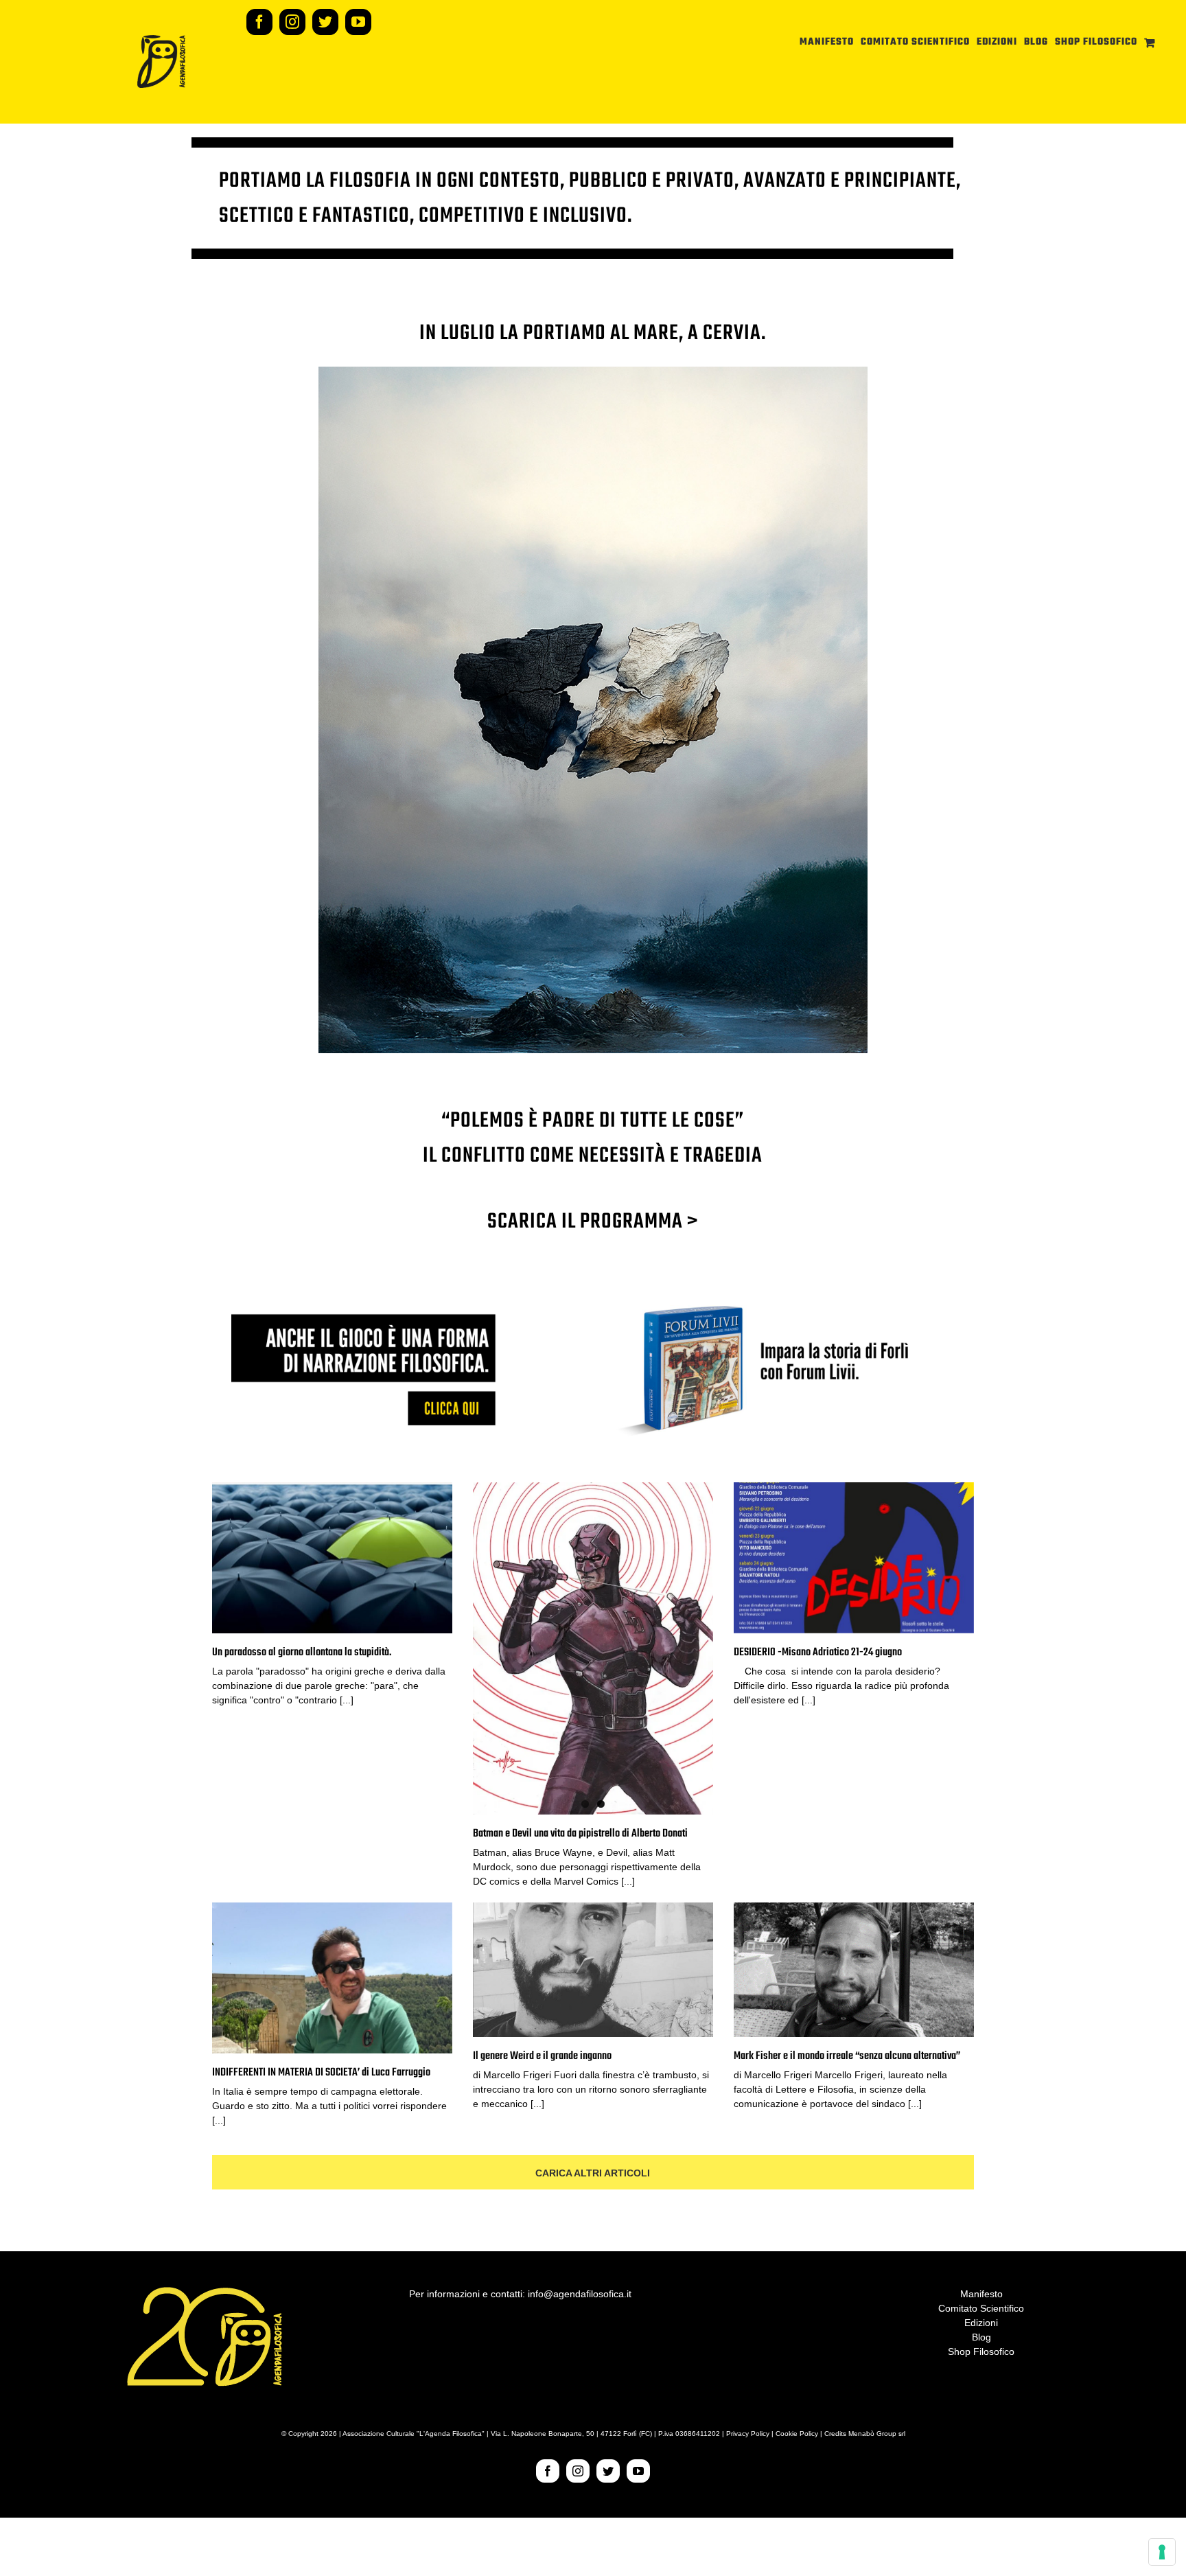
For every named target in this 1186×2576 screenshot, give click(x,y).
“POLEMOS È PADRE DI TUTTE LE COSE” (593, 1121)
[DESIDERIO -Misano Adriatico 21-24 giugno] (854, 1558)
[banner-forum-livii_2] (593, 1301)
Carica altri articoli (593, 2173)
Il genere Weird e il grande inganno (542, 2056)
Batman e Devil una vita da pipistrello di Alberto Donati (580, 1834)
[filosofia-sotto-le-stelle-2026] (593, 371)
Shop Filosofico (981, 2351)
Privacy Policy (748, 2434)
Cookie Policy (797, 2434)
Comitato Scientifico (981, 2308)
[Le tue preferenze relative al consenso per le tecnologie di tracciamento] (1162, 2552)
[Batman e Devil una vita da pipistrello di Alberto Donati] (593, 1648)
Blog (981, 2337)
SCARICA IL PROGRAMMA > (593, 1222)
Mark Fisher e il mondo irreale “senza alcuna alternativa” (847, 2056)
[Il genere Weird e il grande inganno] (593, 1970)
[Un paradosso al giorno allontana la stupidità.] (332, 1558)
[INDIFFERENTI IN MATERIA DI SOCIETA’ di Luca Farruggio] (332, 1978)
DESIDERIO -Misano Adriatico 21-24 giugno (818, 1653)
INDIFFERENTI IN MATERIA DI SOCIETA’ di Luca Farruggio (321, 2073)
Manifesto (981, 2294)
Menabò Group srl (877, 2434)
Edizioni (981, 2323)
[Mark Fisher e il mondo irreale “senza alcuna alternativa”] (854, 1970)
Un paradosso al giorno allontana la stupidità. (302, 1653)
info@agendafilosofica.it (580, 2294)
